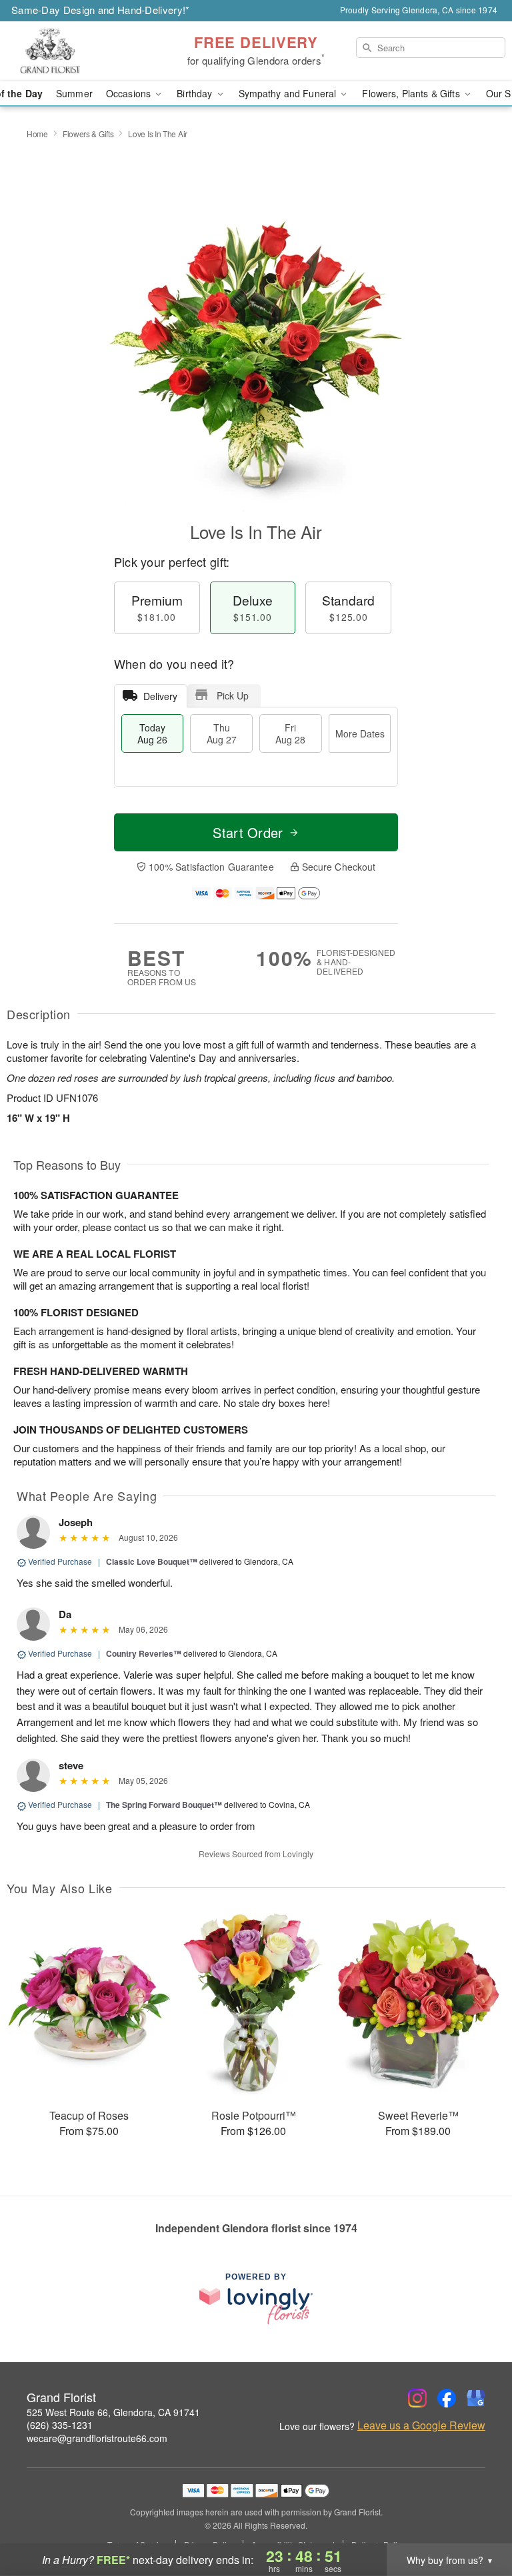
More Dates (360, 733)
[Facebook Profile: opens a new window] (447, 2398)
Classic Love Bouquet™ (152, 1561)
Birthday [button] (196, 93)
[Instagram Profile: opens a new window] (417, 2398)
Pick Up (233, 695)
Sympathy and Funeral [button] (289, 93)
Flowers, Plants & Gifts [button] (412, 93)
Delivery (160, 696)
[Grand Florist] (88, 51)
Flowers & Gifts (88, 134)
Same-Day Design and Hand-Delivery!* (101, 10)
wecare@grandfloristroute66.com (97, 2438)
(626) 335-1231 (60, 2425)
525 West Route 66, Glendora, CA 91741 (113, 2412)
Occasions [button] (130, 93)
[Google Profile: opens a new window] (476, 2398)
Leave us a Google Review (421, 2425)
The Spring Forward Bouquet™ (164, 1805)
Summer (74, 93)
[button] (477, 2519)
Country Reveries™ (144, 1653)
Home (37, 134)
